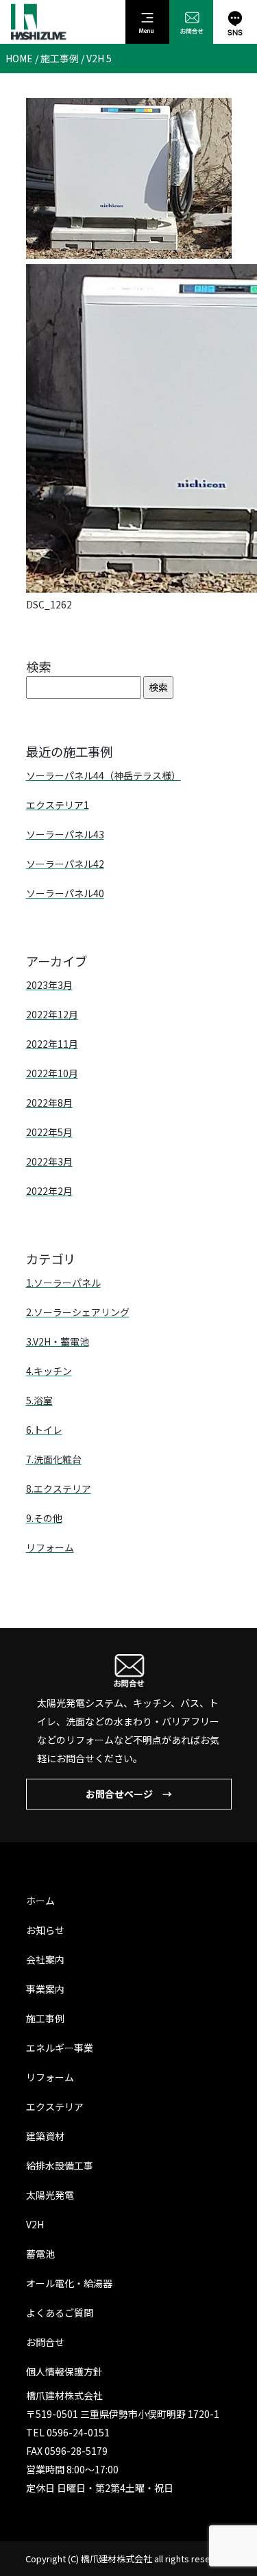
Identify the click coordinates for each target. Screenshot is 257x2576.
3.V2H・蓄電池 (58, 1341)
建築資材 (45, 2136)
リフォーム (50, 1547)
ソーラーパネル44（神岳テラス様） (103, 775)
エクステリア (55, 2107)
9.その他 (44, 1518)
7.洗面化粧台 (54, 1459)
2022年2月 (49, 1191)
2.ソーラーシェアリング (78, 1312)
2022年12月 (52, 1014)
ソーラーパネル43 (65, 834)
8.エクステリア (59, 1489)
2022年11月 (52, 1044)
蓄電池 (40, 2254)
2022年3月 (49, 1161)
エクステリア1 (58, 805)
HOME (19, 58)
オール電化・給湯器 (69, 2283)
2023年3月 (49, 985)
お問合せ (45, 2342)
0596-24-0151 (78, 2432)
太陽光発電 (50, 2195)
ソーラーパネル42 (65, 864)
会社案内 (45, 1959)
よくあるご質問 (60, 2313)
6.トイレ (44, 1430)
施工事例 (60, 58)
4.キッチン (49, 1371)
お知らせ (45, 1930)
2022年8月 (49, 1103)
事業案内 (45, 1989)
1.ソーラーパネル (63, 1283)
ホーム (40, 1901)
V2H (35, 2224)
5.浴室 (39, 1400)
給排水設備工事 (60, 2165)
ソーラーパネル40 (65, 893)
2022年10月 (52, 1073)
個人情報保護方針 (64, 2371)
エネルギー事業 (60, 2048)
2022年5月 (49, 1132)
